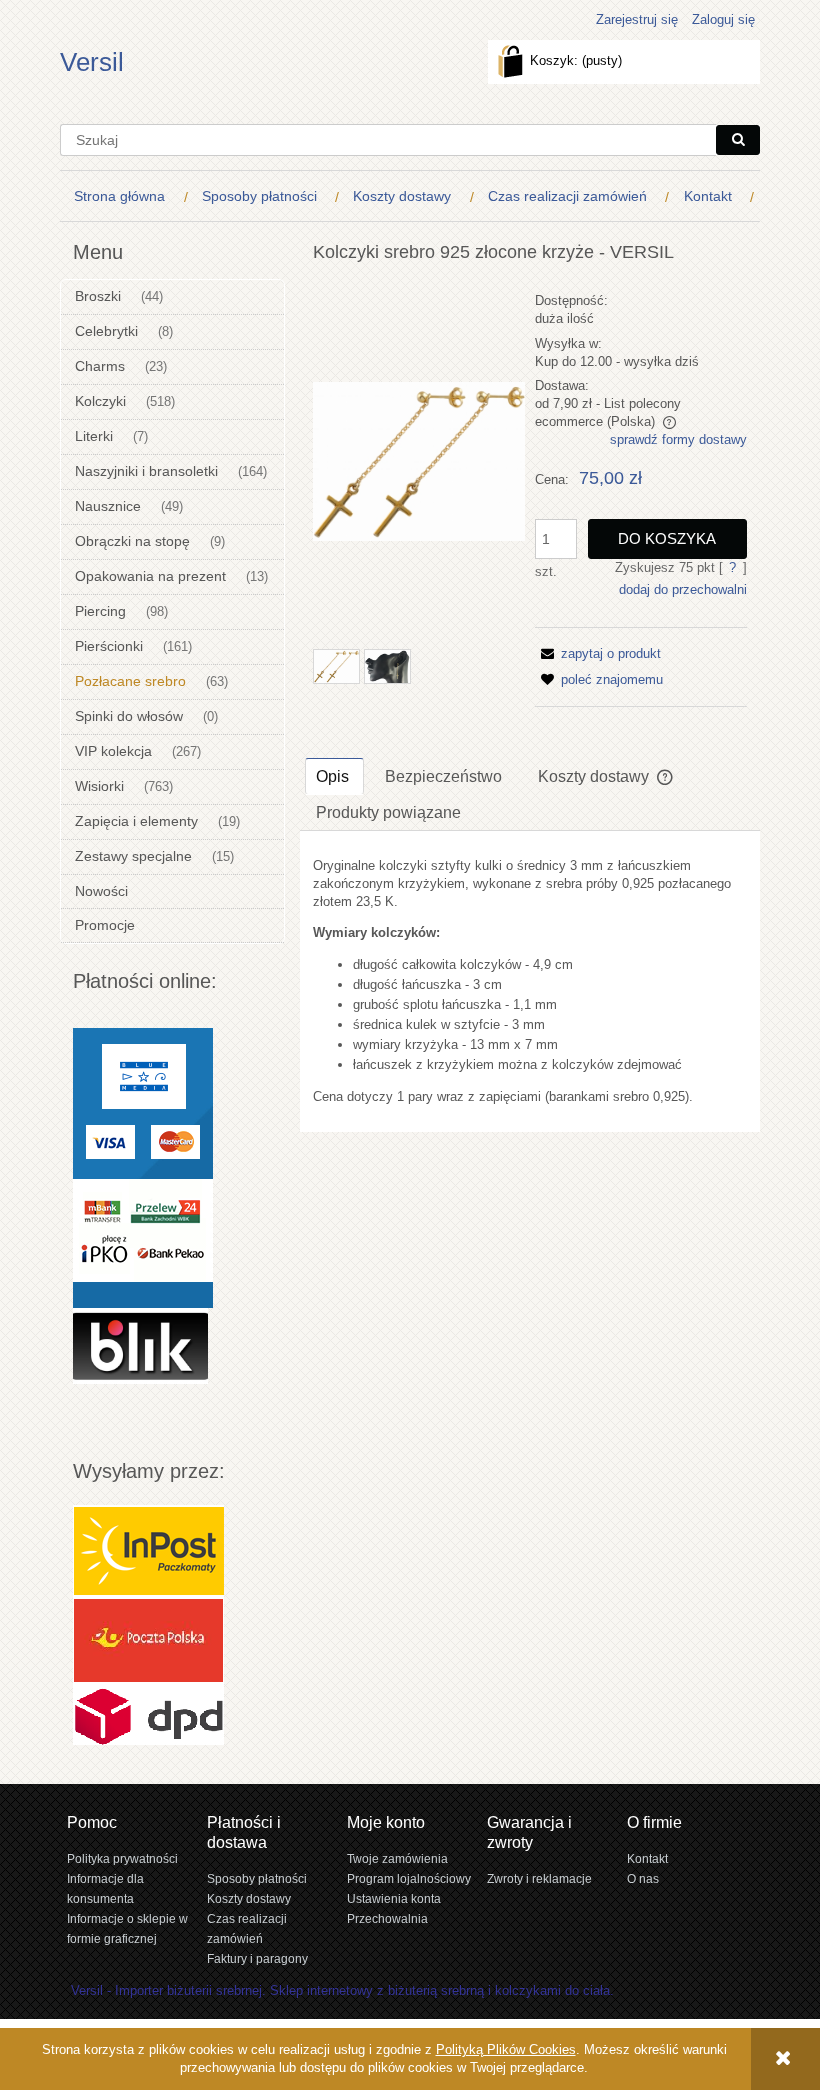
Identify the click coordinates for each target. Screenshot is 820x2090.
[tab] (334, 776)
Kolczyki (100, 401)
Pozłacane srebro (130, 681)
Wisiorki (99, 786)
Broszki (98, 296)
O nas (643, 1878)
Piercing (100, 611)
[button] (598, 653)
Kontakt (647, 1858)
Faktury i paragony (257, 1958)
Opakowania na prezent (150, 576)
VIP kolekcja (113, 751)
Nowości (101, 891)
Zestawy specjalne (133, 856)
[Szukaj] (738, 140)
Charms (100, 366)
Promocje (105, 925)
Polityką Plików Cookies (506, 2049)
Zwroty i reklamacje (539, 1878)
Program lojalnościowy (409, 1878)
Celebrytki (106, 331)
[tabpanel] (530, 981)
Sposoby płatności (257, 1878)
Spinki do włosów (129, 716)
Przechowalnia (387, 1918)
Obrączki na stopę (132, 541)
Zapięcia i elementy (136, 821)
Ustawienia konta (394, 1898)
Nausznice (108, 506)
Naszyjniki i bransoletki (146, 471)
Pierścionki (109, 646)
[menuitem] (124, 196)
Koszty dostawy (249, 1898)
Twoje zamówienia (397, 1858)
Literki (94, 436)
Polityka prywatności (122, 1858)
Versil (92, 62)
